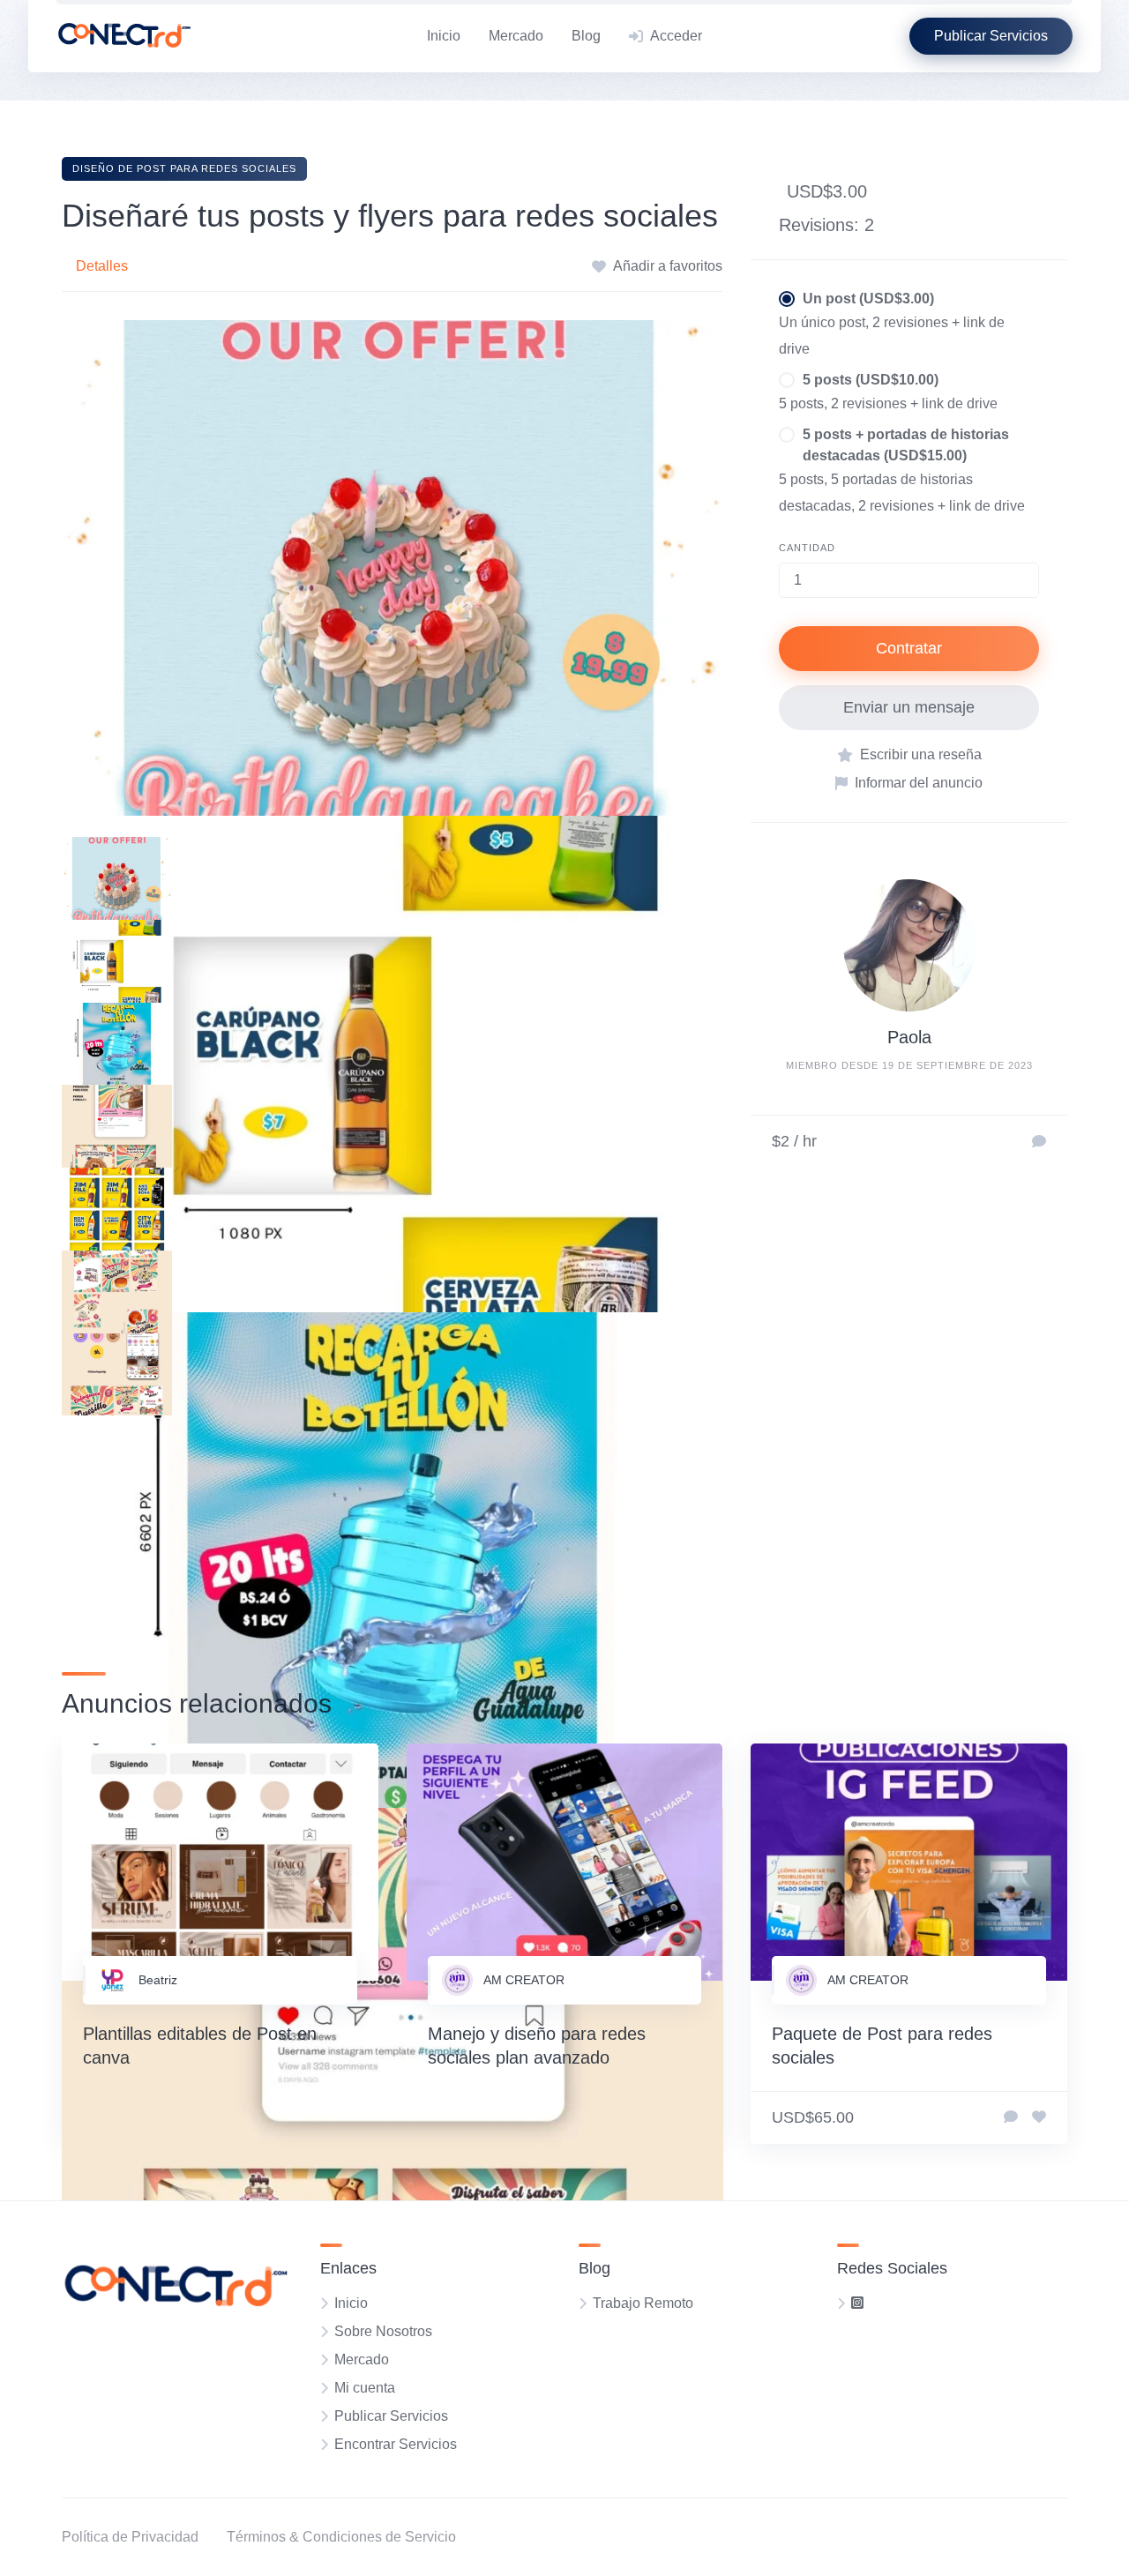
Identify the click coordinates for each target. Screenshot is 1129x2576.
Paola (909, 1037)
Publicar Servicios (391, 2416)
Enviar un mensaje (909, 707)
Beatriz (158, 1980)
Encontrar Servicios (396, 2444)
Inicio (444, 36)
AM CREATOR (524, 1980)
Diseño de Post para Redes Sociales (184, 168)
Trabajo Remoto (643, 2303)
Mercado (516, 36)
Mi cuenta (365, 2388)
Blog (586, 36)
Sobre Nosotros (383, 2331)
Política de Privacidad (130, 2537)
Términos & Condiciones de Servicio (341, 2537)
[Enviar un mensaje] (1039, 1142)
